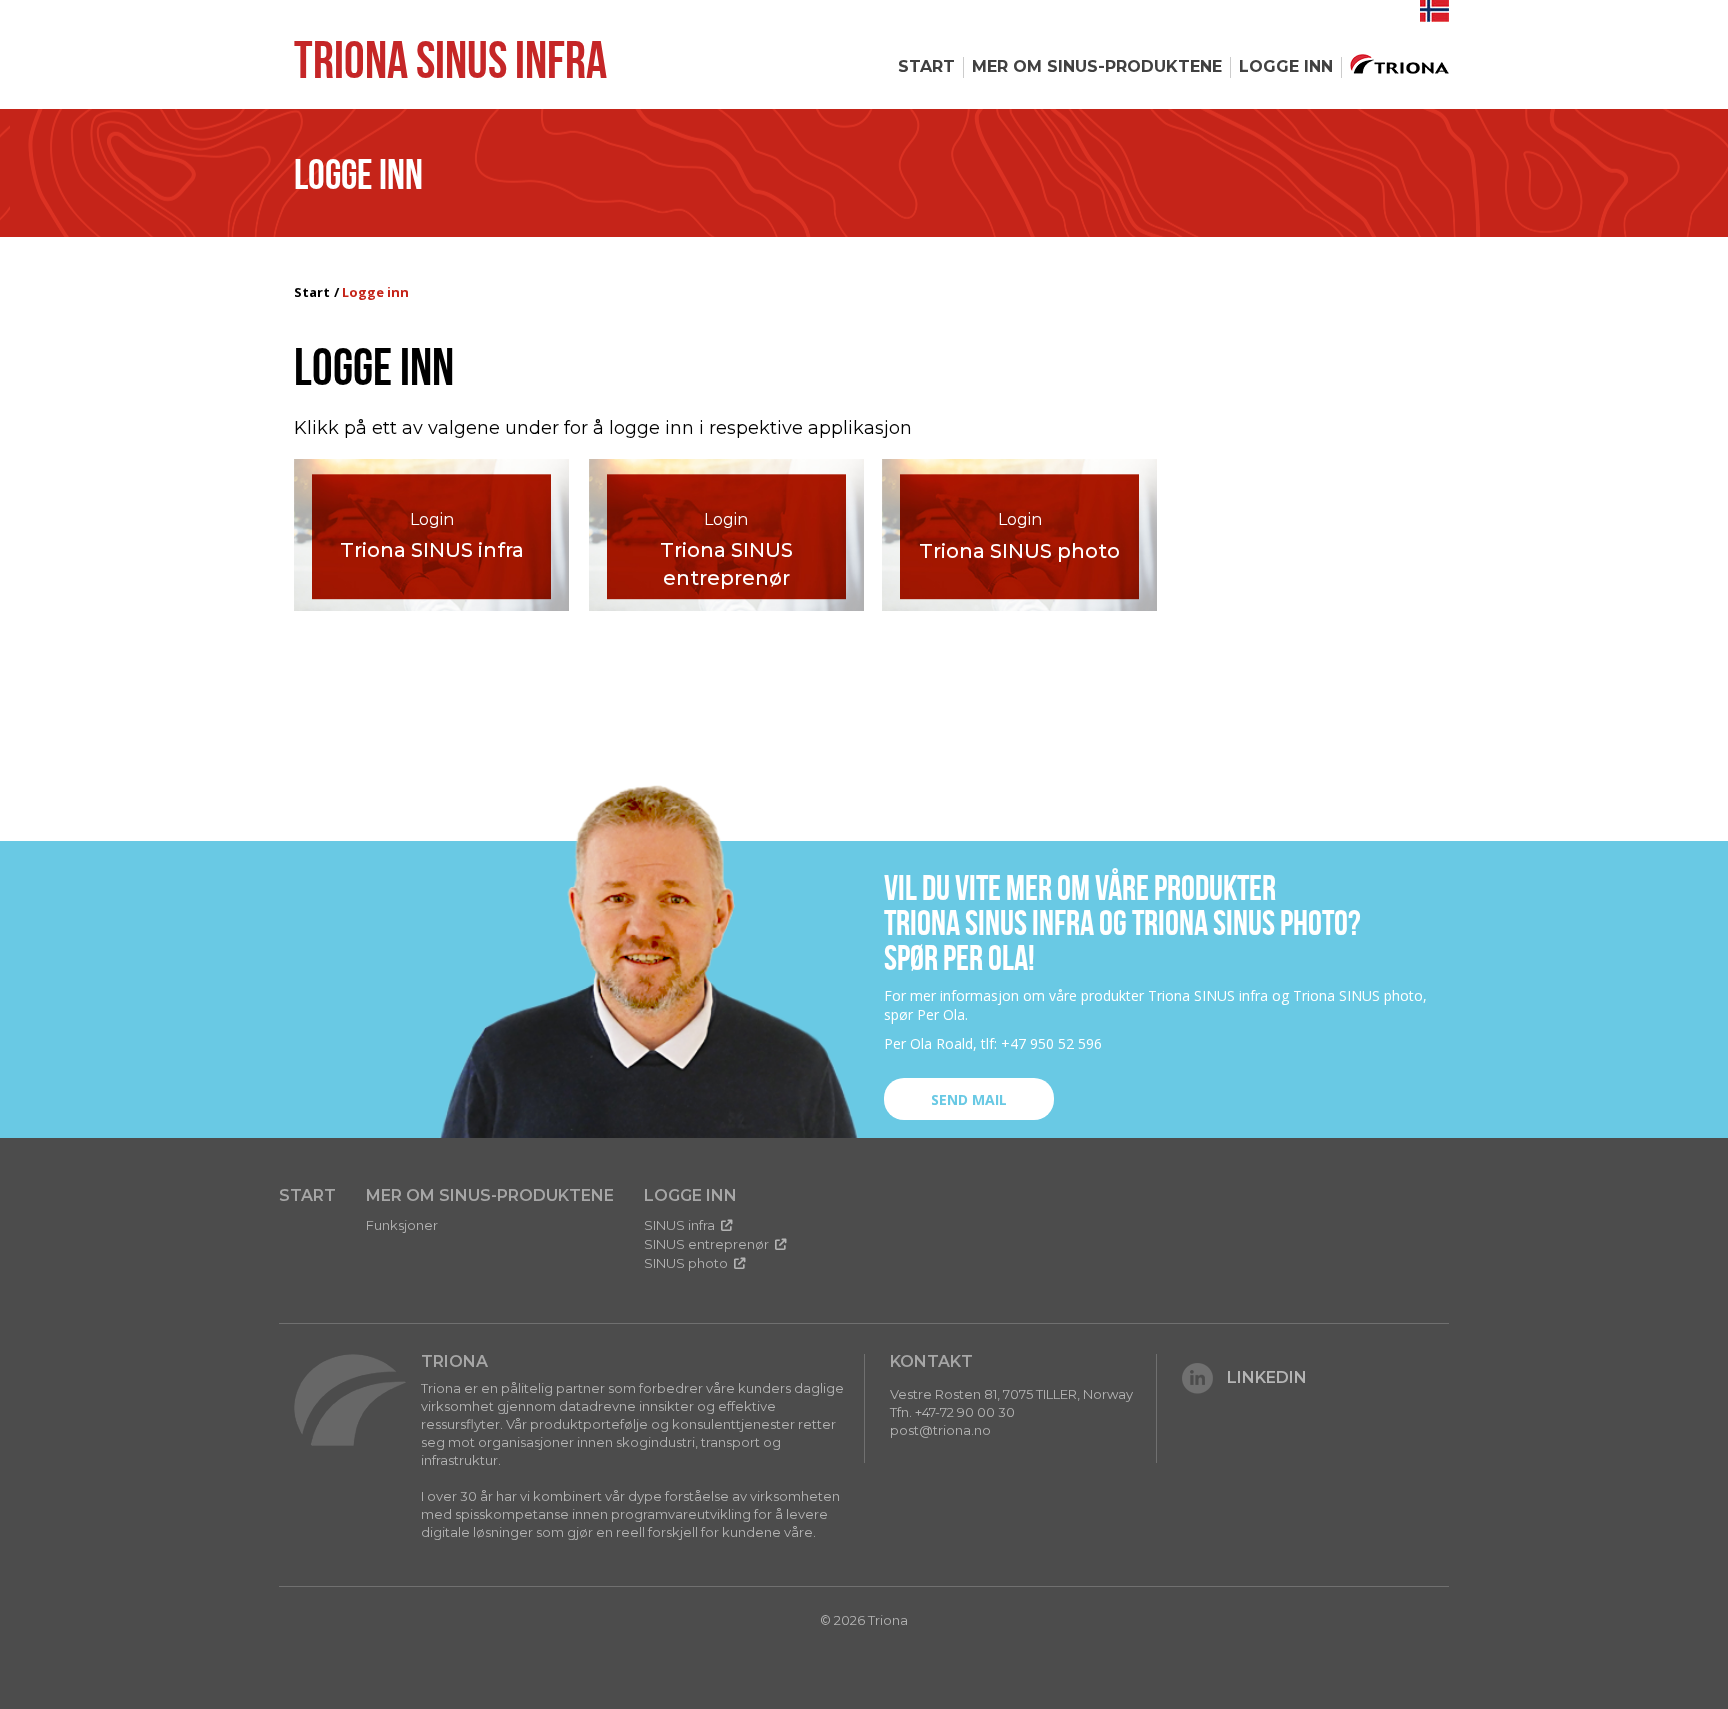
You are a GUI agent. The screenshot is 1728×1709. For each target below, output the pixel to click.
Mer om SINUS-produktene (1097, 66)
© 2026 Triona (864, 1620)
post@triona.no (940, 1430)
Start (926, 66)
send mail (969, 1099)
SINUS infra (681, 1225)
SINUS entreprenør (708, 1244)
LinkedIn (1267, 1377)
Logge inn (1286, 66)
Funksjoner (402, 1225)
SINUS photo (687, 1263)
